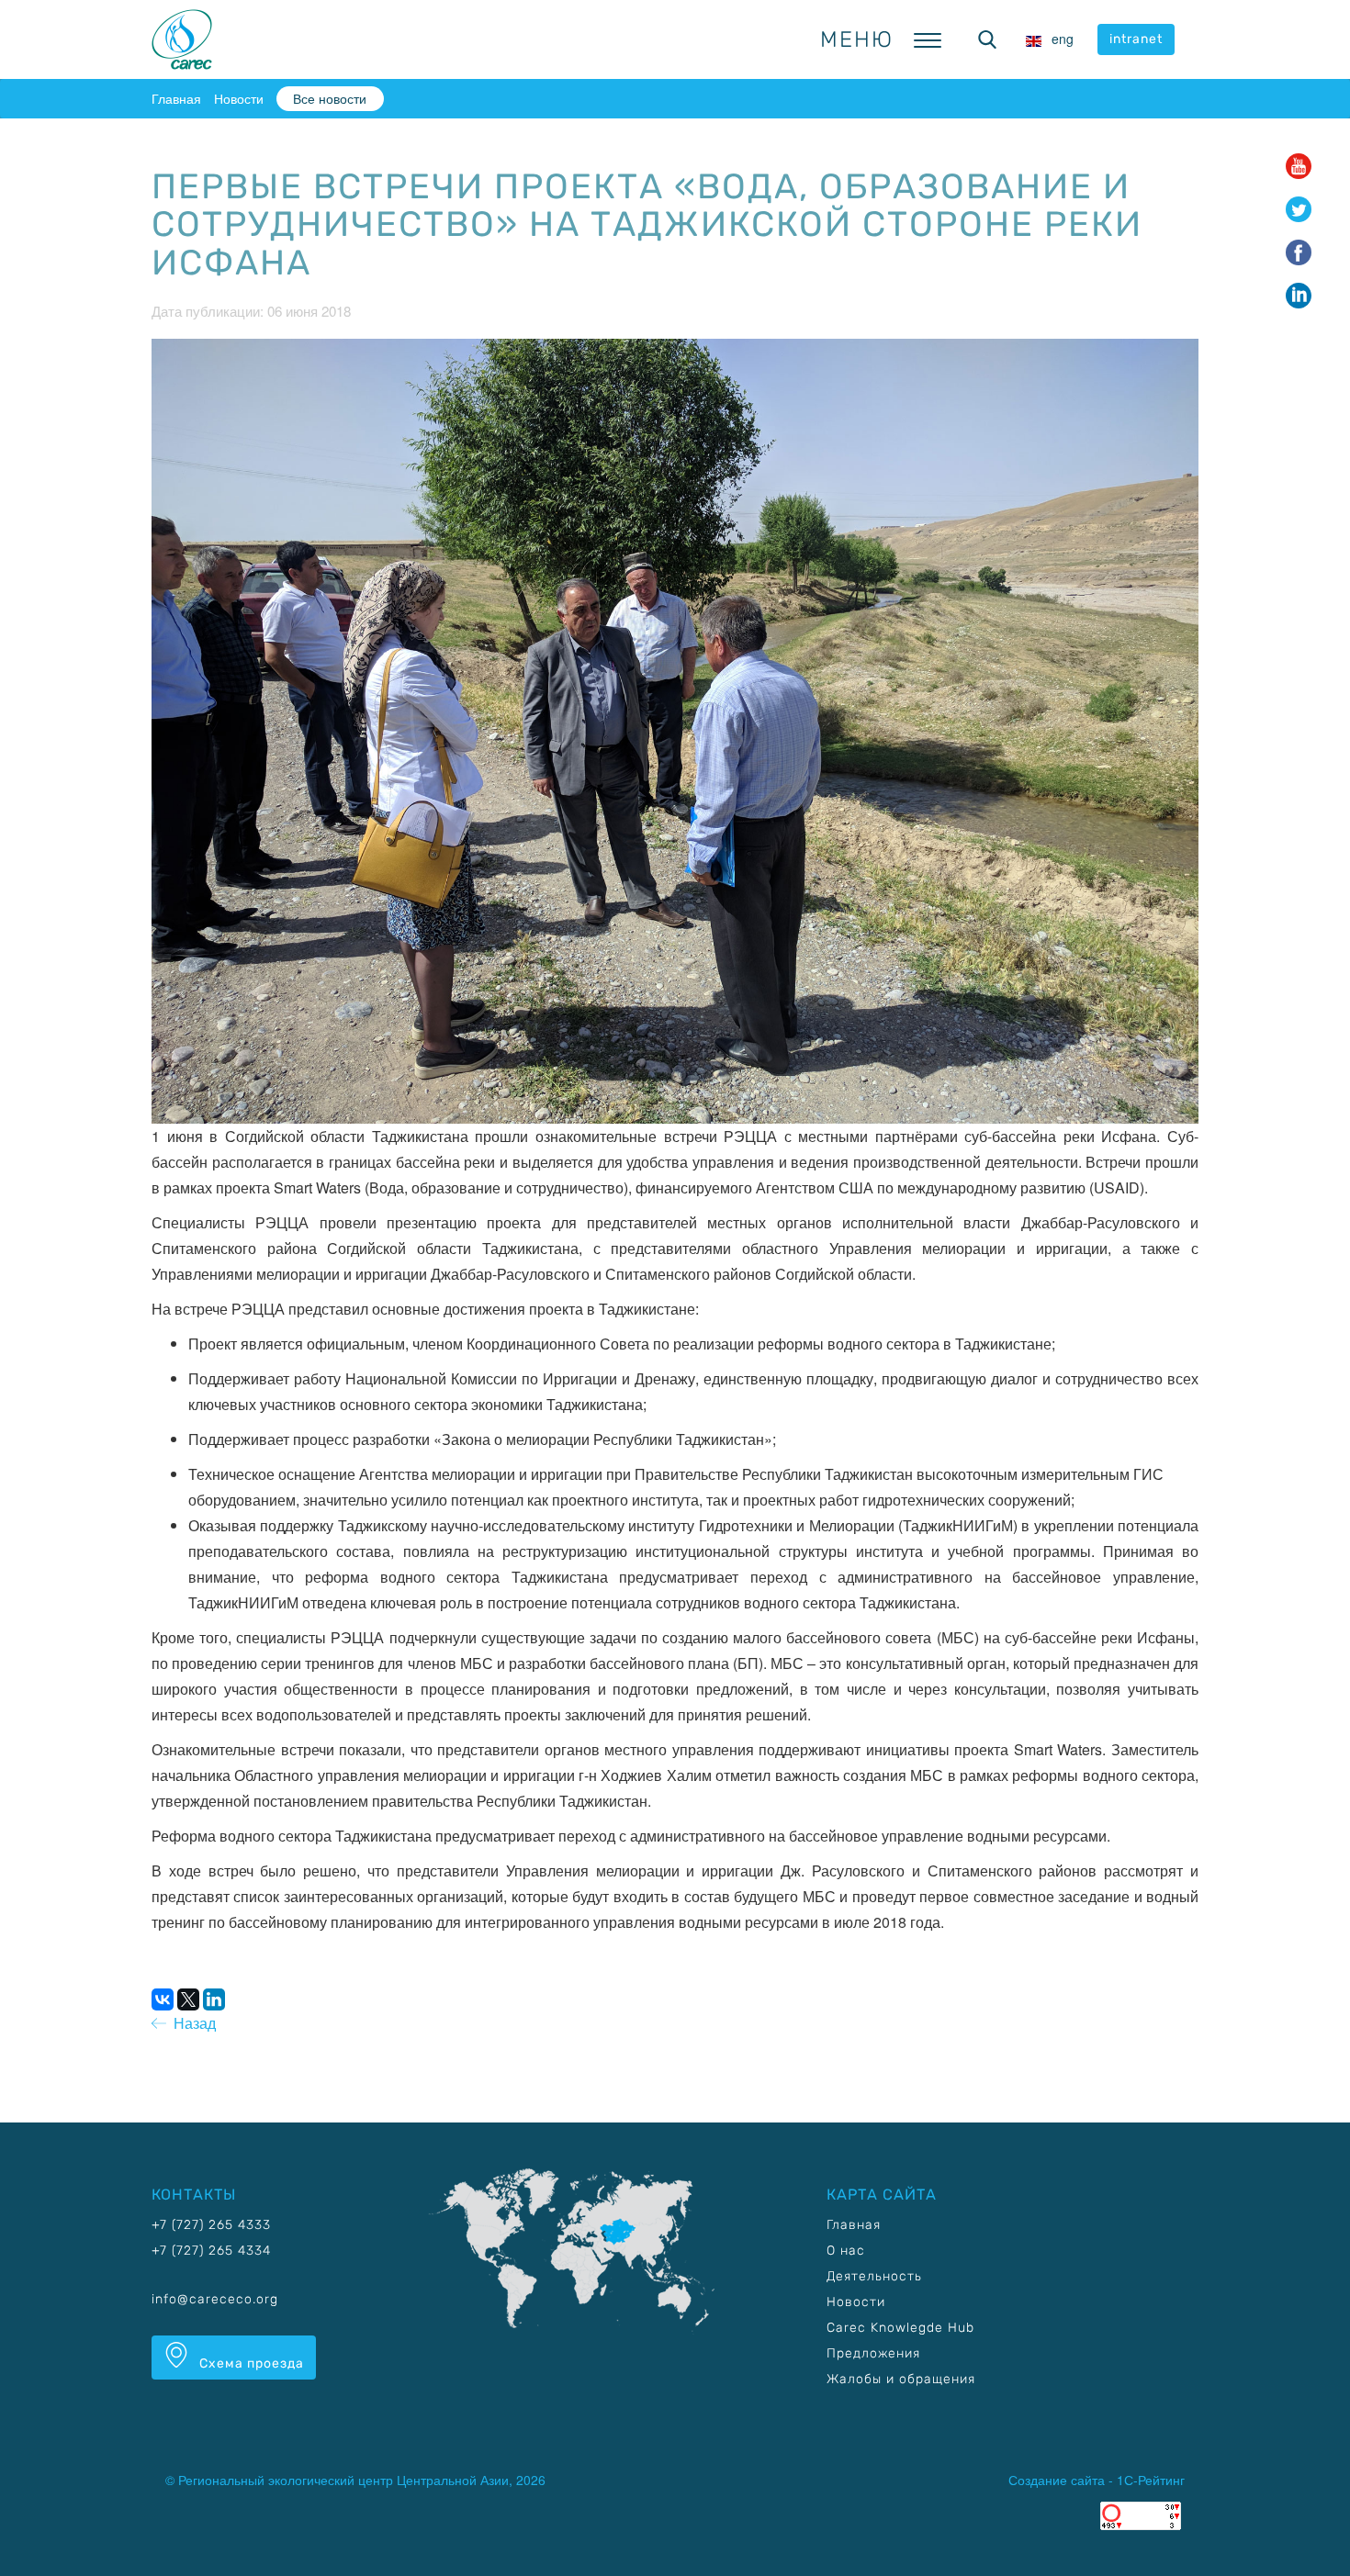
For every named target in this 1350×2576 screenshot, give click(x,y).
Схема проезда (250, 2363)
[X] (188, 1999)
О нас (846, 2251)
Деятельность (874, 2276)
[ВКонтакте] (163, 1999)
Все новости (330, 98)
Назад (191, 2023)
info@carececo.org (215, 2299)
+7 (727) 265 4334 (211, 2251)
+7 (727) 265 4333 (211, 2225)
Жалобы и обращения (901, 2379)
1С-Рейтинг (1151, 2480)
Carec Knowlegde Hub (900, 2328)
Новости (239, 98)
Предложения (873, 2353)
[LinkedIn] (214, 1999)
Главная (176, 98)
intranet (1136, 39)
